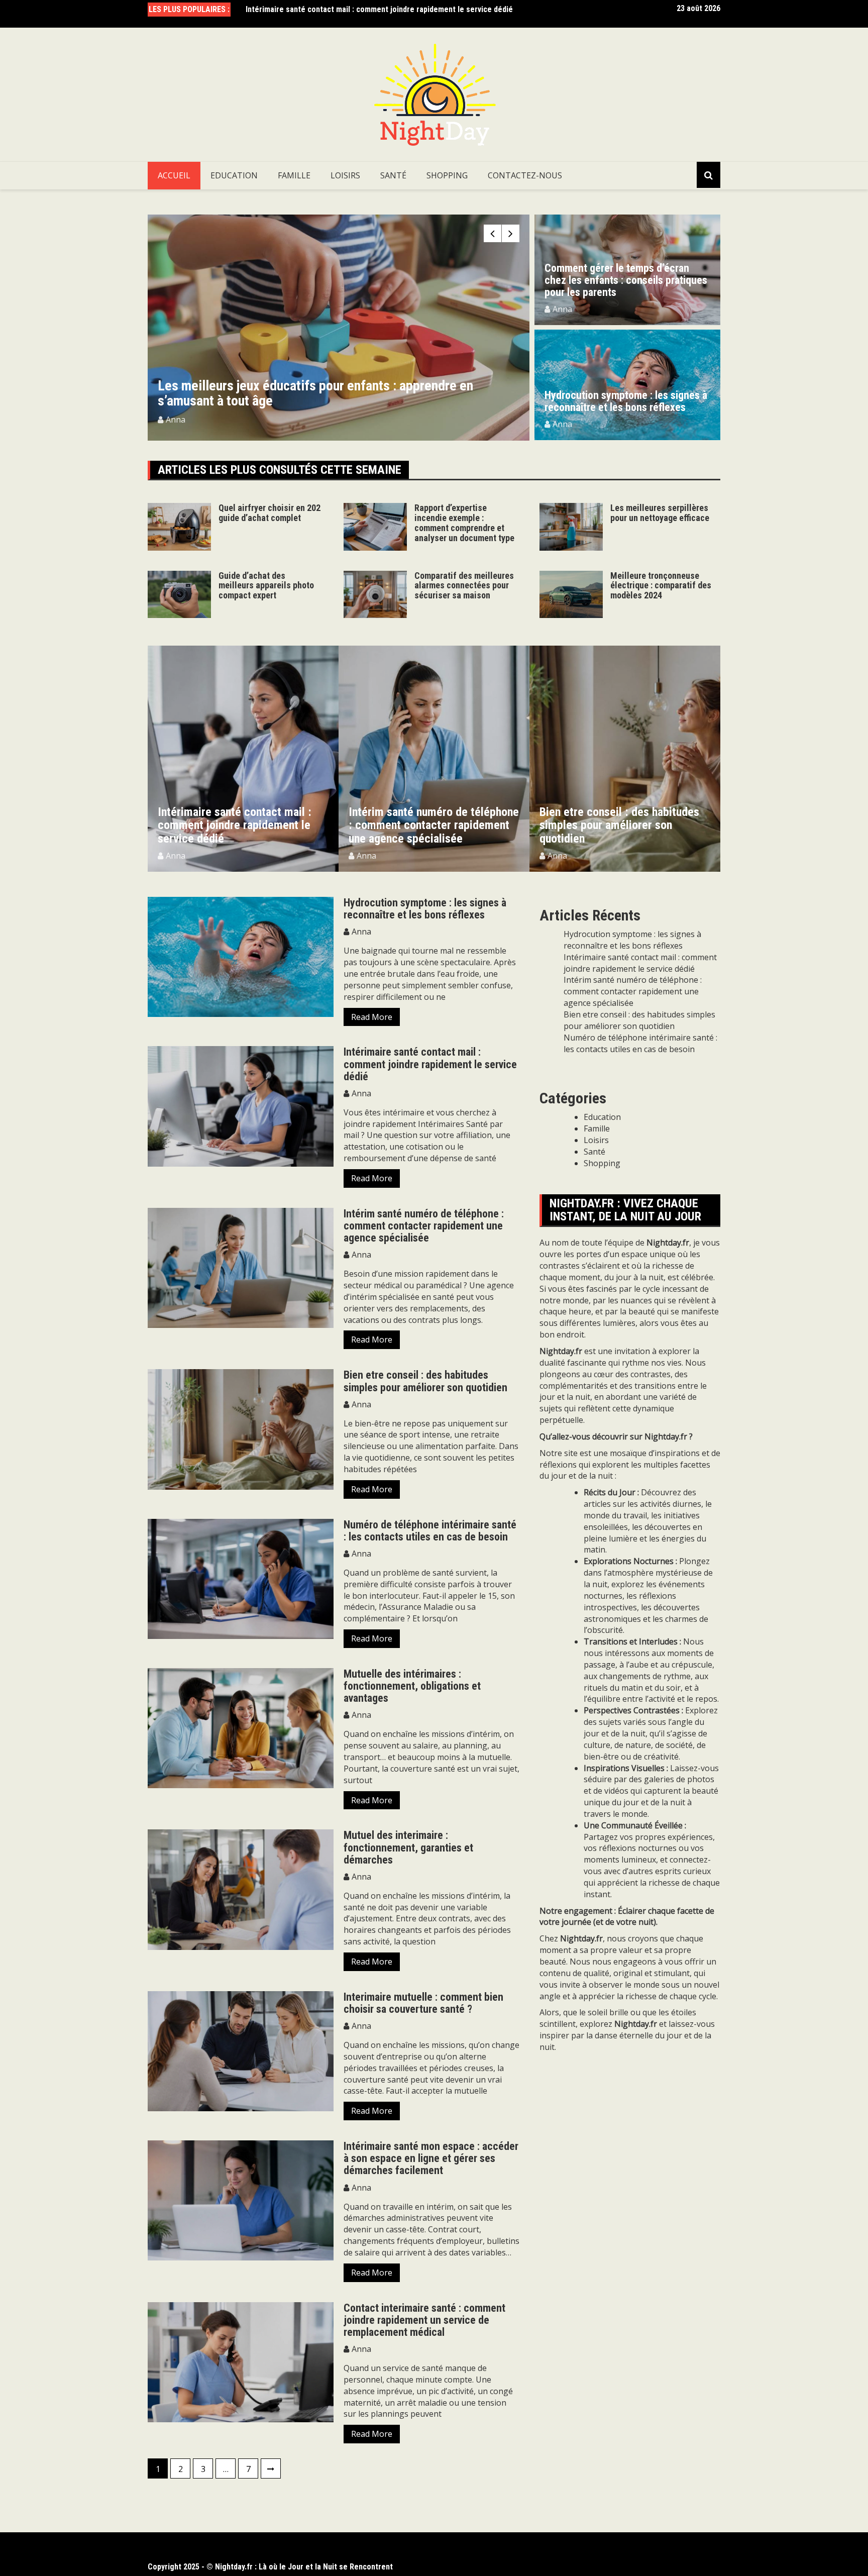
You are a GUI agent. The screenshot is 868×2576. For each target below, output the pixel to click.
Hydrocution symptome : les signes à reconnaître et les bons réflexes (626, 401)
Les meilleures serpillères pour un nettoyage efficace (660, 513)
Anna (337, 420)
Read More (372, 1017)
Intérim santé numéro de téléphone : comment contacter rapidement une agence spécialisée (243, 825)
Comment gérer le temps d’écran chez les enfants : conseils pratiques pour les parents (626, 280)
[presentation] (493, 233)
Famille (294, 175)
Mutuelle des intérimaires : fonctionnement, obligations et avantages (412, 1686)
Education (234, 175)
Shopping (447, 175)
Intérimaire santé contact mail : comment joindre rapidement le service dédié (379, 5)
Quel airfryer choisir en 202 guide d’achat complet (269, 513)
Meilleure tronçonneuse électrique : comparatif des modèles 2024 (661, 586)
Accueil (174, 175)
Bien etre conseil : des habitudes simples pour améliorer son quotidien (429, 825)
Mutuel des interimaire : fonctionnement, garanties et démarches (408, 1847)
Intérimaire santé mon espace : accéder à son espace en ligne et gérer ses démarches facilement (431, 2158)
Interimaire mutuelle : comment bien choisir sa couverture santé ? (423, 2003)
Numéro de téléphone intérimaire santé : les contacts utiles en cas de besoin (430, 1531)
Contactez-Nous (525, 175)
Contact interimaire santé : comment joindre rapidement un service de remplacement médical (424, 2320)
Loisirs (345, 175)
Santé (393, 175)
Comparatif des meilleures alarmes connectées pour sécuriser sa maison (464, 586)
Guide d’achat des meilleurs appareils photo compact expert (266, 586)
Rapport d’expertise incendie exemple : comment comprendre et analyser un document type (500, 393)
